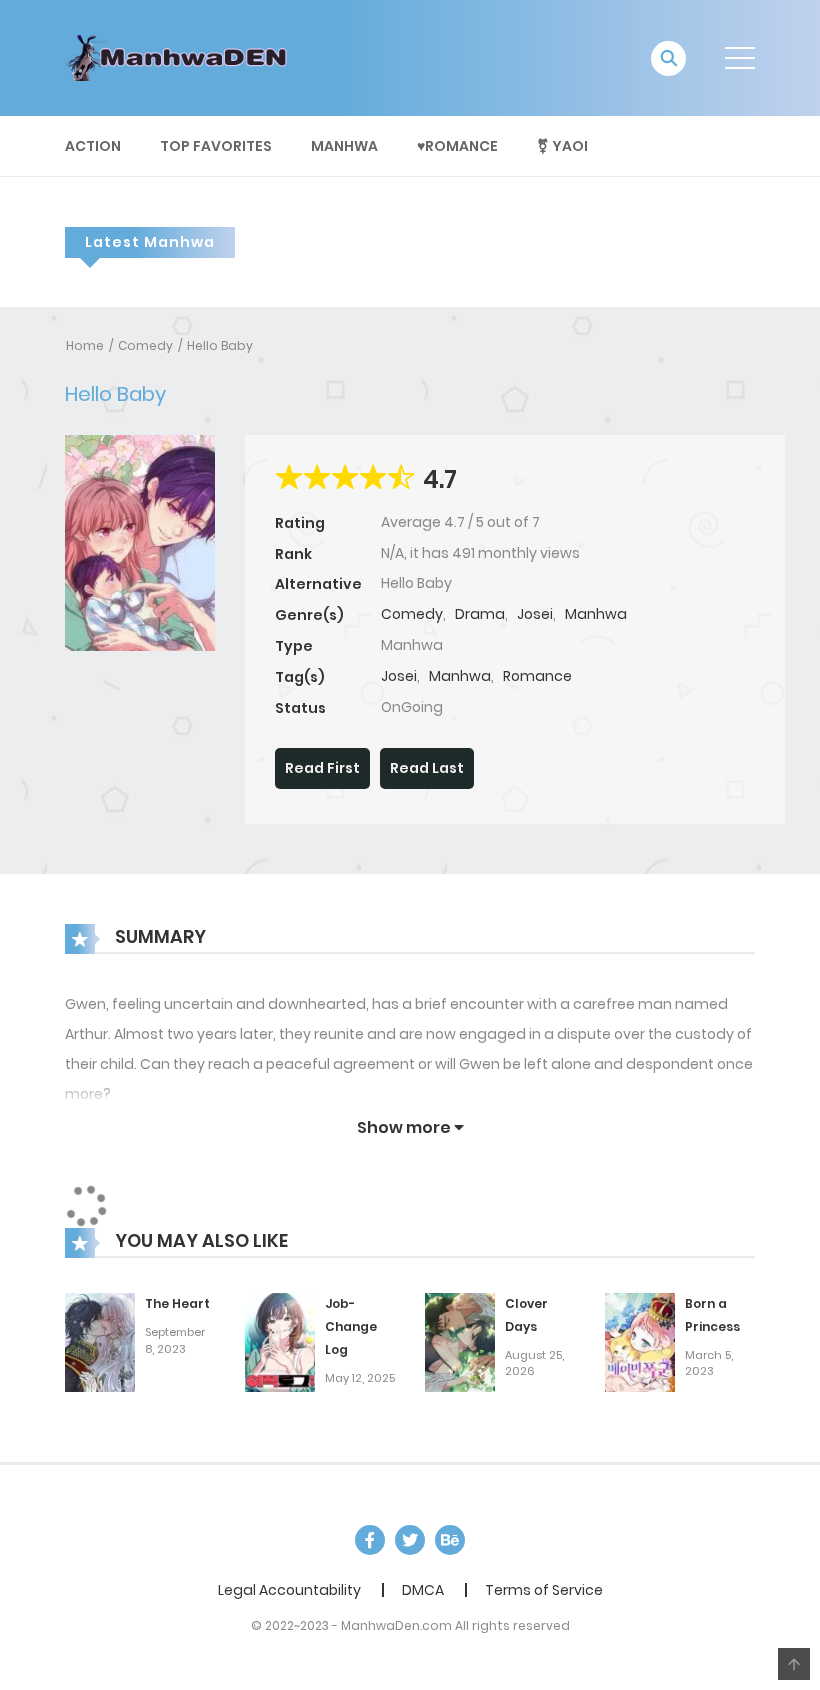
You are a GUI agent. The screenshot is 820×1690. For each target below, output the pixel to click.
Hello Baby (220, 345)
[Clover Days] (460, 1342)
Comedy (145, 345)
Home (85, 345)
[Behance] (450, 1540)
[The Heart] (100, 1342)
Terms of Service (544, 1590)
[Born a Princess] (640, 1342)
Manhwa (344, 146)
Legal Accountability (289, 1590)
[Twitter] (410, 1540)
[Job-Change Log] (280, 1342)
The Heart (177, 1303)
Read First (322, 768)
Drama (480, 614)
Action (93, 146)
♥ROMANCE (457, 146)
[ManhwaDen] (181, 57)
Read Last (427, 768)
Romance (537, 676)
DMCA (423, 1590)
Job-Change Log (351, 1326)
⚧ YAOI (562, 146)
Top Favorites (216, 146)
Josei (535, 614)
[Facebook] (370, 1540)
